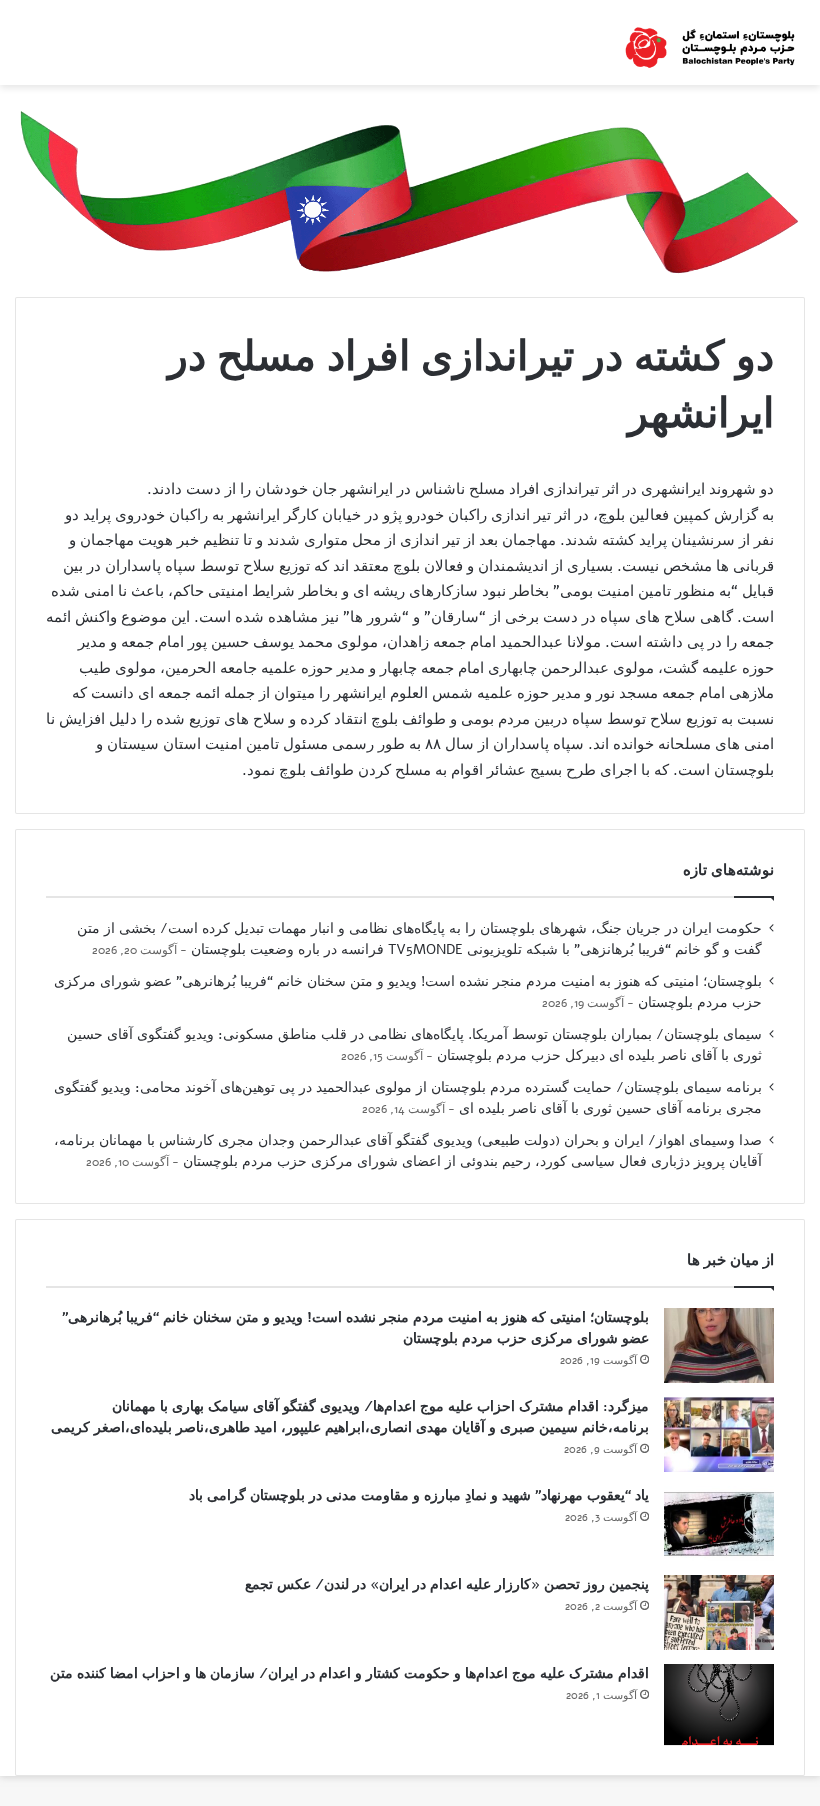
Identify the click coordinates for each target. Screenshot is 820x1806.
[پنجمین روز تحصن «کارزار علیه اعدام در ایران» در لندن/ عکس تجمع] (719, 1612)
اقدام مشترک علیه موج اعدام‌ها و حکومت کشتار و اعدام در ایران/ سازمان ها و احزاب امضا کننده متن (349, 1673)
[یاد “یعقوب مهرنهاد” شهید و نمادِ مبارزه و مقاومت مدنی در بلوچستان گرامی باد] (719, 1523)
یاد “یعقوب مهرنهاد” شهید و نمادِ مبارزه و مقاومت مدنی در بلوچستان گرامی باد (419, 1495)
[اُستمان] (710, 42)
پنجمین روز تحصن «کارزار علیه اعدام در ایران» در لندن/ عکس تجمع (447, 1584)
